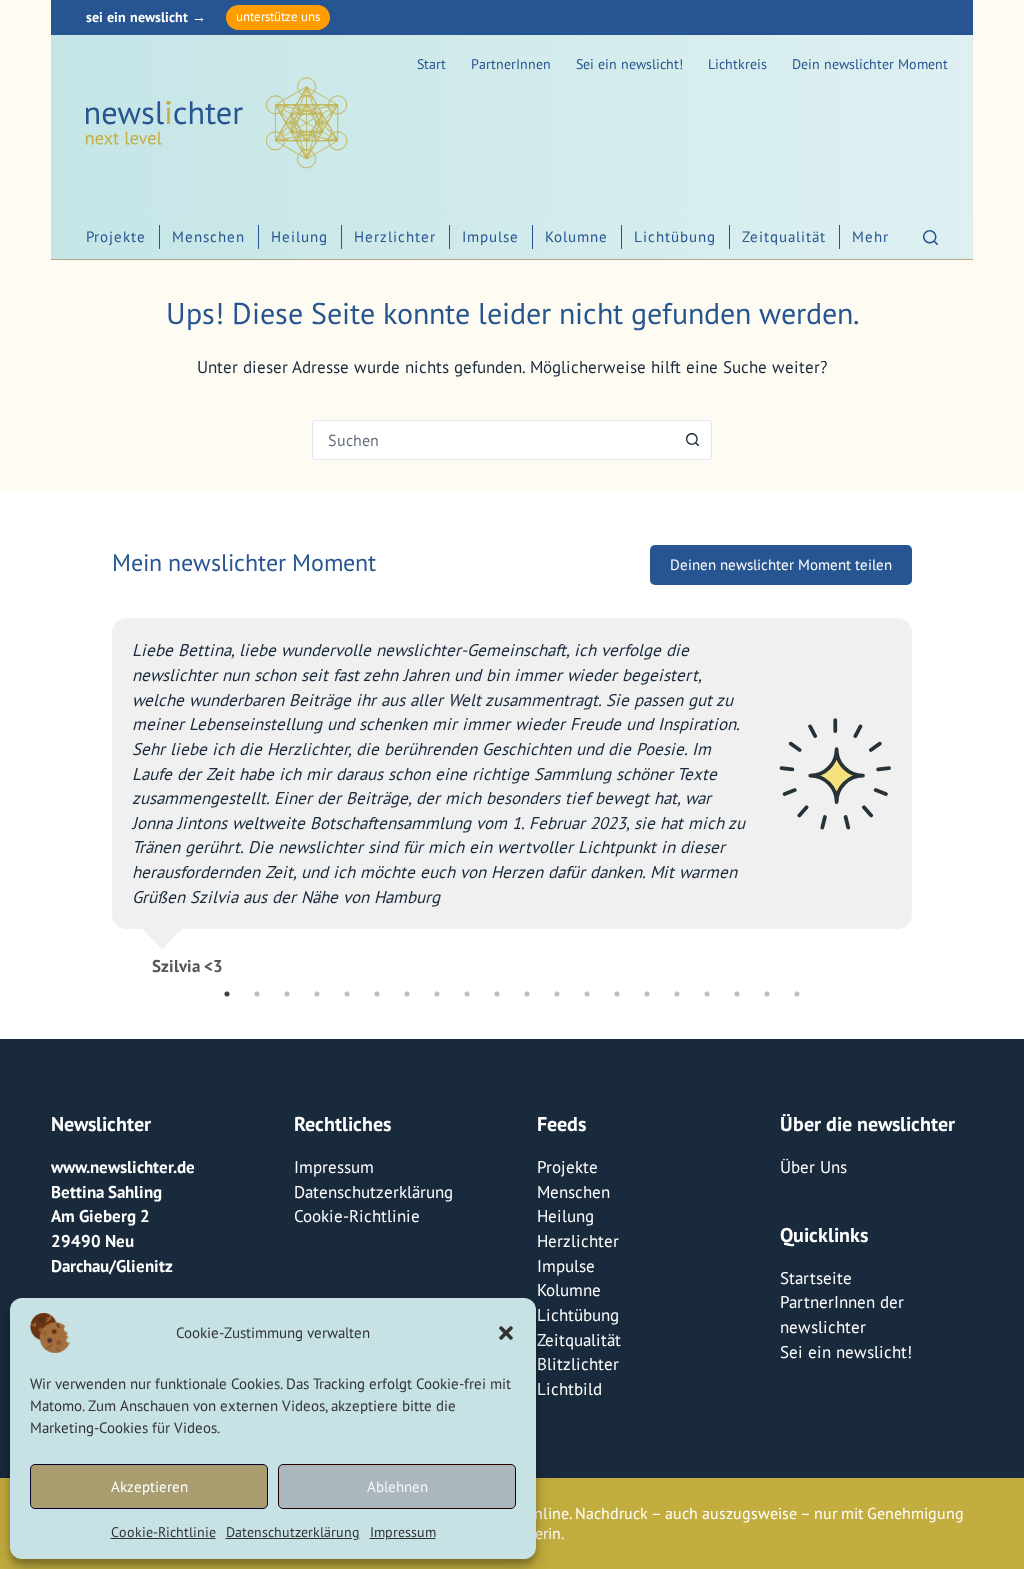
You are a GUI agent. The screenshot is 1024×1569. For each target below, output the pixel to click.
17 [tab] (707, 994)
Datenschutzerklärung (293, 1532)
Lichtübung (675, 236)
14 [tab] (617, 994)
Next (927, 789)
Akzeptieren (149, 1486)
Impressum (403, 1532)
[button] (506, 1333)
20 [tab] (797, 994)
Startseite (816, 1278)
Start (431, 64)
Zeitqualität (784, 236)
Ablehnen (397, 1486)
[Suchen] (930, 237)
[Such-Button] (692, 440)
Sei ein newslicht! (629, 64)
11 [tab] (527, 994)
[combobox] (493, 440)
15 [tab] (647, 994)
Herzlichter (395, 236)
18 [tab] (737, 994)
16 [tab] (677, 994)
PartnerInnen (511, 64)
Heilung (299, 236)
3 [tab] (287, 994)
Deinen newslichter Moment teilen (781, 564)
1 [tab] (227, 994)
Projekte (116, 236)
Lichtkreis (737, 64)
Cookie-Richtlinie (163, 1532)
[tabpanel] (512, 788)
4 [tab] (317, 994)
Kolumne (576, 236)
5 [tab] (347, 994)
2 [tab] (257, 994)
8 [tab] (437, 994)
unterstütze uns (278, 16)
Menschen (208, 236)
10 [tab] (497, 994)
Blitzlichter (578, 1364)
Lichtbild (569, 1389)
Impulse (490, 236)
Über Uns (813, 1167)
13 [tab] (587, 994)
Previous (97, 789)
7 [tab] (407, 994)
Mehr (870, 236)
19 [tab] (767, 994)
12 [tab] (557, 994)
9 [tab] (467, 994)
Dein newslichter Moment (870, 64)
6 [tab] (377, 994)
